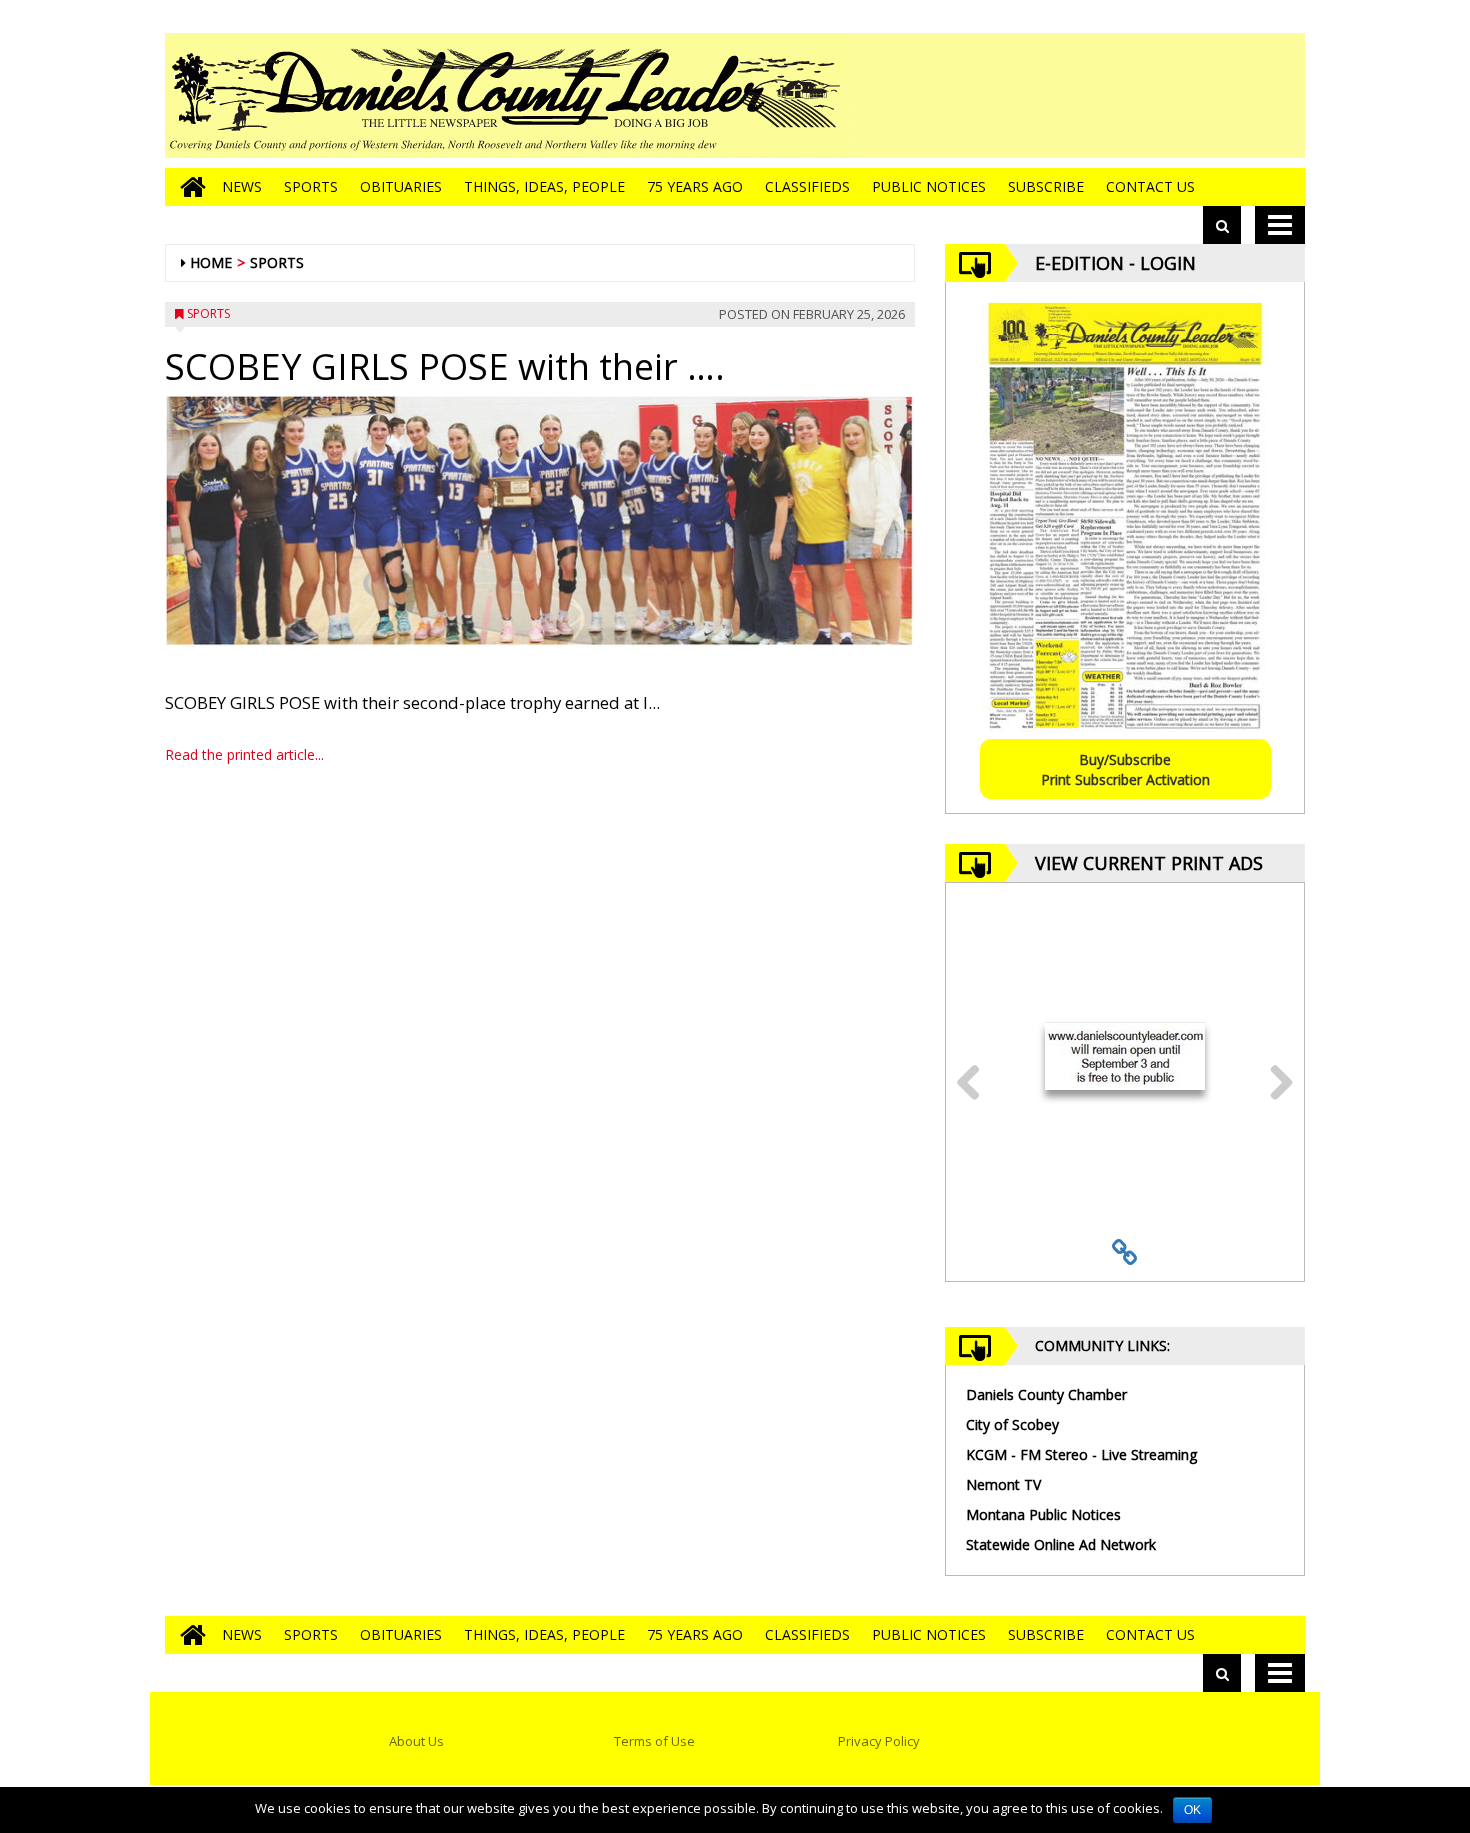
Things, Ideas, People (544, 186)
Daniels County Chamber (1046, 1394)
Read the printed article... (244, 754)
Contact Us (1150, 186)
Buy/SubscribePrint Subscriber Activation (1125, 769)
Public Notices (929, 186)
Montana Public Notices (1043, 1514)
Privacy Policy (879, 1741)
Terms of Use (654, 1741)
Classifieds (807, 186)
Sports (311, 186)
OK (1192, 1810)
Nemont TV (1003, 1484)
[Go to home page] (188, 187)
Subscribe (1046, 186)
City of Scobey (1012, 1424)
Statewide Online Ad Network (1061, 1544)
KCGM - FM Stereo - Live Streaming (1081, 1454)
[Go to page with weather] (1155, 95)
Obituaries (401, 186)
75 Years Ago (695, 186)
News (242, 186)
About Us (416, 1741)
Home (211, 262)
